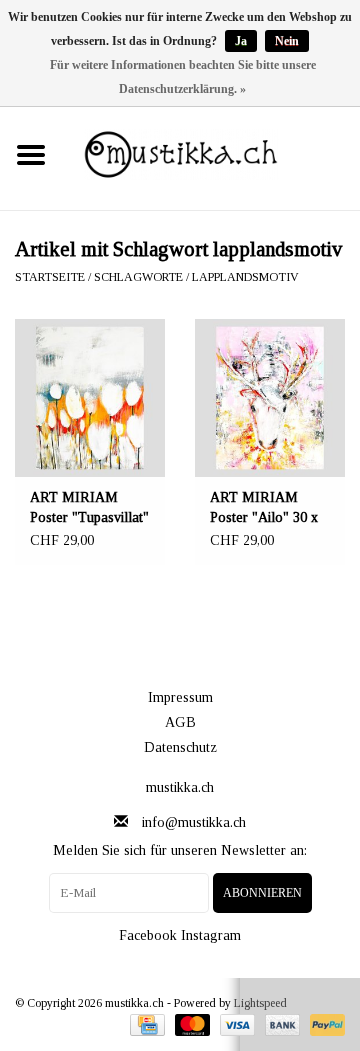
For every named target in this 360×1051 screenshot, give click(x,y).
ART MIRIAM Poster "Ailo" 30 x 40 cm (264, 509)
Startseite (50, 277)
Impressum (180, 697)
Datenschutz (180, 747)
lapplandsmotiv (245, 277)
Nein (287, 41)
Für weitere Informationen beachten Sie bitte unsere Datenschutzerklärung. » (183, 77)
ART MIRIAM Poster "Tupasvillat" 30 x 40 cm (89, 509)
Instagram (211, 935)
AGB (180, 722)
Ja (241, 41)
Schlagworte (138, 277)
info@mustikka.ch (194, 822)
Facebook (148, 935)
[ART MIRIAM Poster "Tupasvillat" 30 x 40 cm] (90, 398)
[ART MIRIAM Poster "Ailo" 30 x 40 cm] (270, 398)
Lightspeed (260, 1003)
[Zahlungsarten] (145, 1024)
